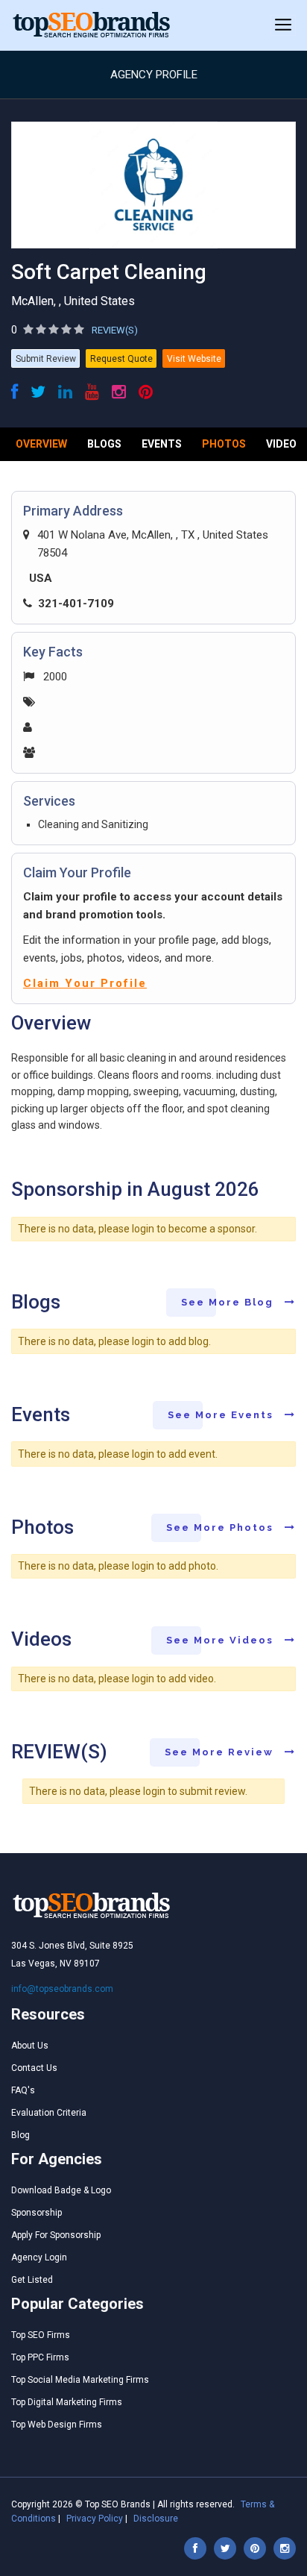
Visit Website (194, 359)
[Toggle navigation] (283, 25)
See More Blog (229, 1302)
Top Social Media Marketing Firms (80, 2380)
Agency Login (39, 2257)
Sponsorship (37, 2213)
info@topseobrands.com (62, 1989)
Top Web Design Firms (57, 2425)
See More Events (222, 1415)
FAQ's (23, 2090)
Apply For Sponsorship (56, 2235)
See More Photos (222, 1527)
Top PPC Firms (40, 2357)
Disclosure (156, 2519)
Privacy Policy (95, 2519)
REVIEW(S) (115, 330)
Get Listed (32, 2280)
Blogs (104, 444)
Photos (224, 444)
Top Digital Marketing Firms (67, 2402)
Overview (41, 444)
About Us (30, 2046)
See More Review (221, 1752)
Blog (20, 2135)
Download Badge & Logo (61, 2190)
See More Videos (222, 1640)
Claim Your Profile (85, 983)
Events (162, 444)
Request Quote (121, 359)
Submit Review (46, 359)
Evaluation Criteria (49, 2113)
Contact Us (34, 2068)
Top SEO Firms (41, 2335)
